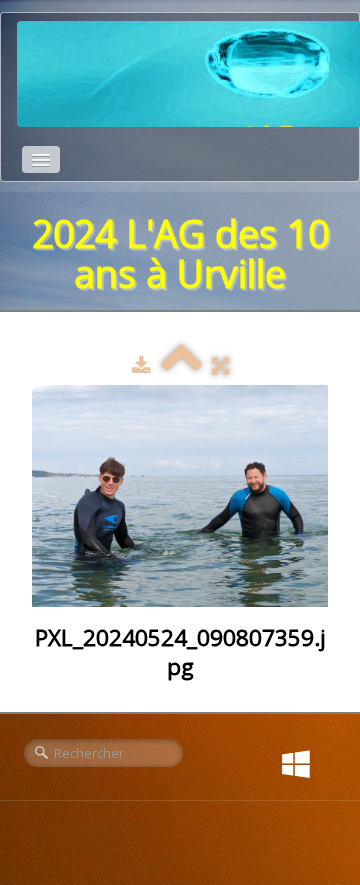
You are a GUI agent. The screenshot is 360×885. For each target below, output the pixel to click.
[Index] (181, 365)
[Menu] (41, 159)
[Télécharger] (141, 365)
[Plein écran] (220, 365)
